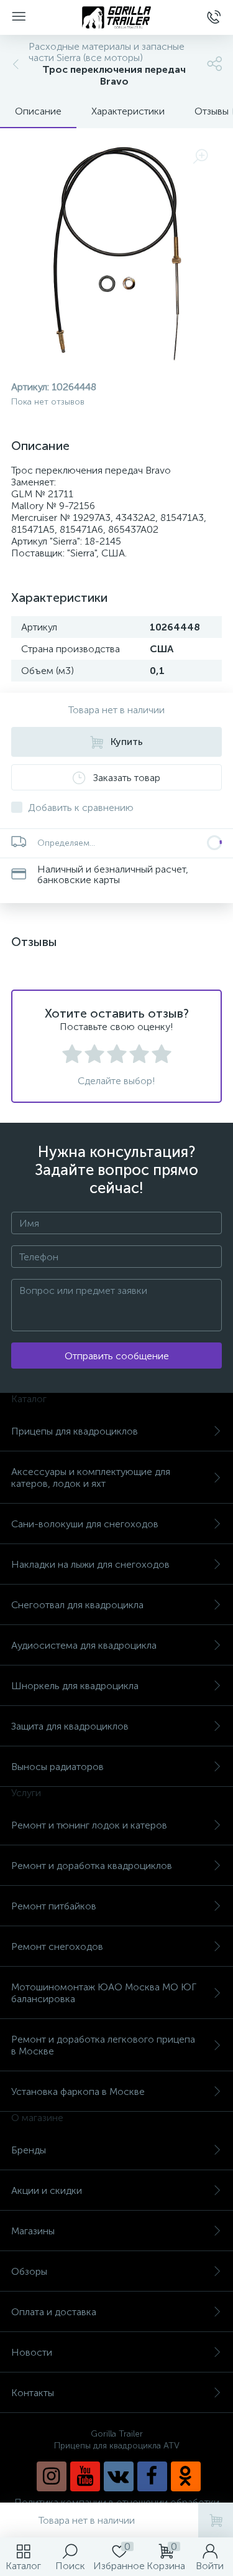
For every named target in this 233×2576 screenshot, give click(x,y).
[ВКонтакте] (119, 2476)
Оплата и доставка (54, 2312)
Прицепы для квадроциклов (75, 1431)
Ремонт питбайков (54, 1906)
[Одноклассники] (186, 2476)
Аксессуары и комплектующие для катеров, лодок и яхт (91, 1478)
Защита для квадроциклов (70, 1726)
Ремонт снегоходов (57, 1946)
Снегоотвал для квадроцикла (77, 1605)
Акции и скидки (47, 2190)
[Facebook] (152, 2476)
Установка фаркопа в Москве (78, 2091)
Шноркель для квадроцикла (75, 1686)
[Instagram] (52, 2476)
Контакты (33, 2393)
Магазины (33, 2231)
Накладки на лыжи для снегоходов (90, 1564)
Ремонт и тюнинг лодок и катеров (89, 1825)
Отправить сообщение (117, 1356)
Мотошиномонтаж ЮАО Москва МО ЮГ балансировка (104, 1993)
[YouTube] (85, 2476)
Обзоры (29, 2271)
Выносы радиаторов (57, 1767)
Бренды (29, 2150)
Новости (32, 2352)
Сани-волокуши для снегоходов (85, 1524)
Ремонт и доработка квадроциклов (92, 1866)
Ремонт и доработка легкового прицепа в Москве (103, 2045)
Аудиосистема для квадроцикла (84, 1645)
